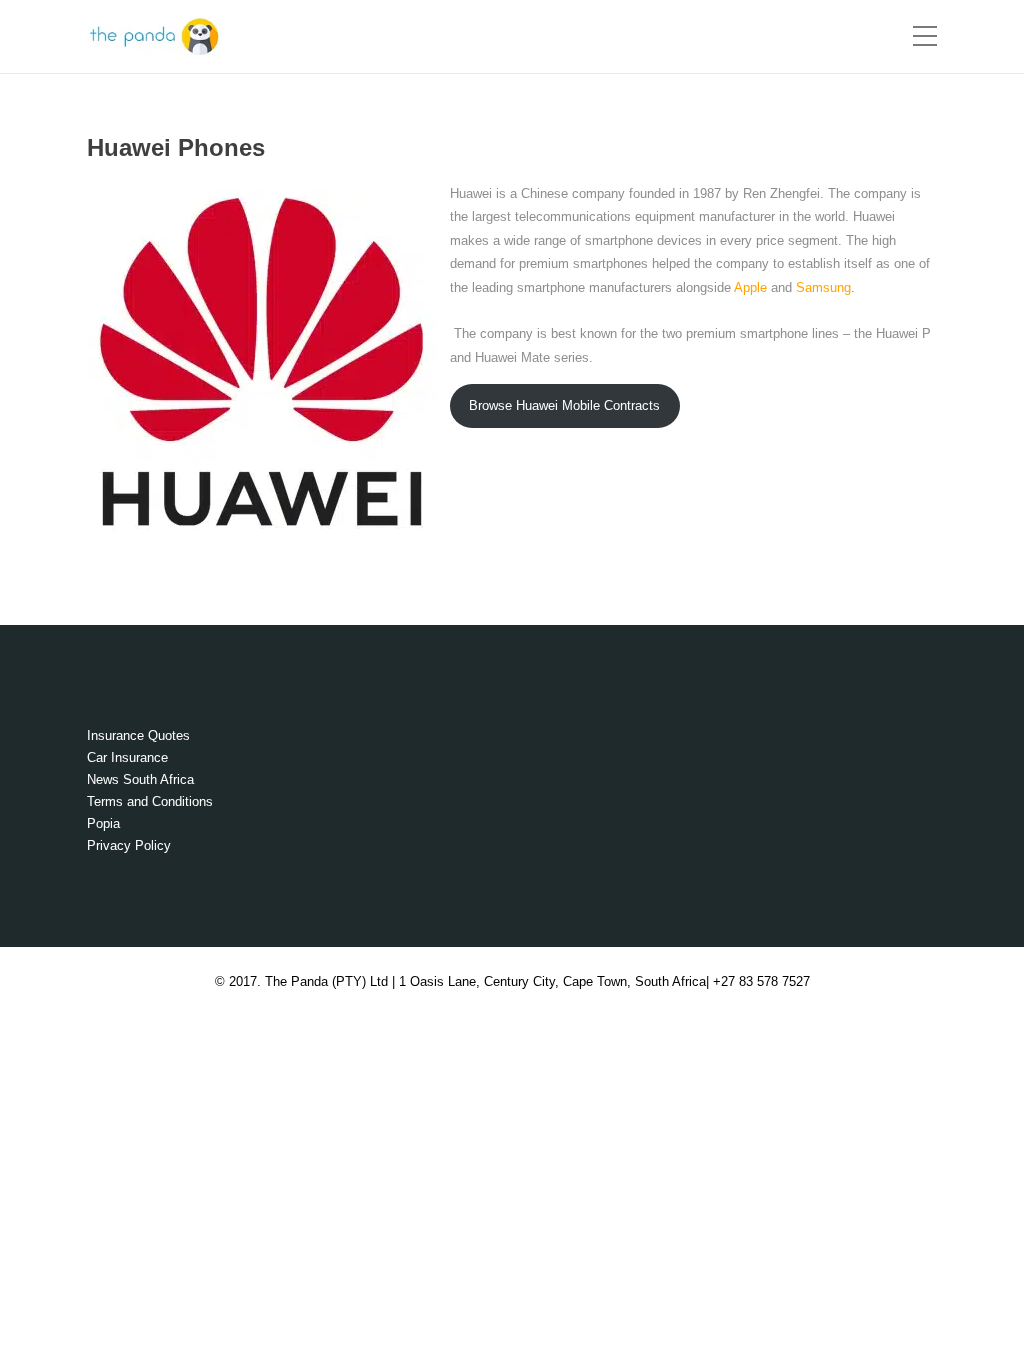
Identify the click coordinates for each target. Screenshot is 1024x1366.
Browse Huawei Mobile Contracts (564, 405)
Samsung (823, 287)
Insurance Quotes (138, 735)
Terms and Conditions (150, 801)
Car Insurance (127, 757)
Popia (103, 823)
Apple (750, 287)
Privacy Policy (129, 845)
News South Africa (140, 779)
